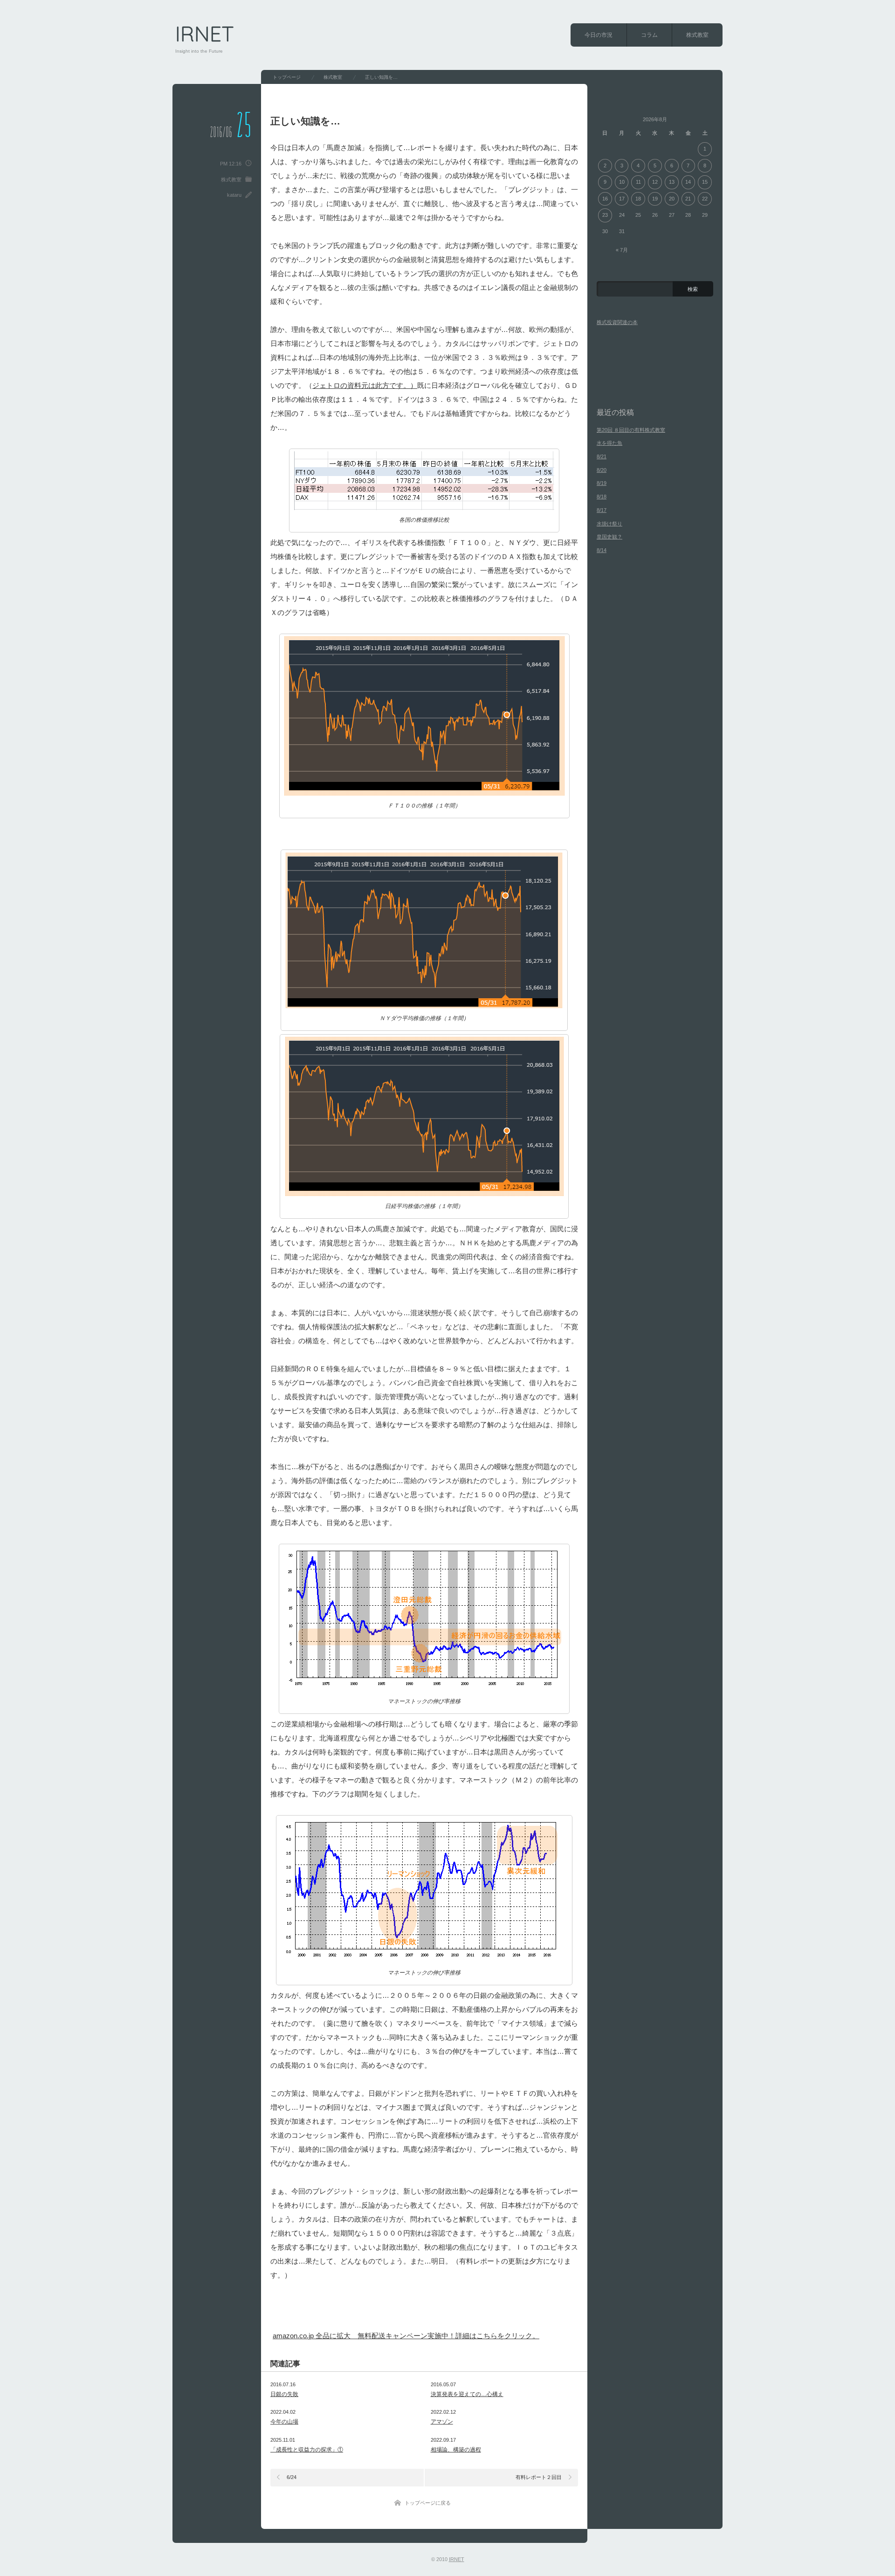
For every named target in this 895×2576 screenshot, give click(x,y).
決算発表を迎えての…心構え (467, 2394)
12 (655, 182)
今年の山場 (284, 2422)
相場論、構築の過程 (456, 2450)
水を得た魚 (609, 443)
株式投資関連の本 (617, 322)
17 (622, 199)
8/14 (602, 550)
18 (638, 199)
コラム (649, 35)
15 (705, 182)
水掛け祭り (609, 524)
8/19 (602, 483)
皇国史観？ (609, 537)
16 (605, 199)
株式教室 (697, 35)
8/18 (602, 497)
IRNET (205, 34)
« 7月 (622, 250)
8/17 (602, 510)
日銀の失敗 (284, 2394)
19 (655, 199)
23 (605, 215)
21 (688, 199)
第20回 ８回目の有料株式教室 (631, 430)
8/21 (602, 456)
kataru (234, 195)
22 (705, 199)
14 (688, 182)
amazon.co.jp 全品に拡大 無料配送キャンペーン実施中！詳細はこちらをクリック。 (406, 2336)
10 (622, 182)
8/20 (602, 470)
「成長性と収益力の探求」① (307, 2450)
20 (672, 199)
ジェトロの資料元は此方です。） (365, 385)
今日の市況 (599, 35)
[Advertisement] (382, 2310)
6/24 (292, 2477)
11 (638, 182)
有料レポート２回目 (539, 2477)
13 (672, 182)
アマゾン (442, 2422)
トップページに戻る (428, 2503)
